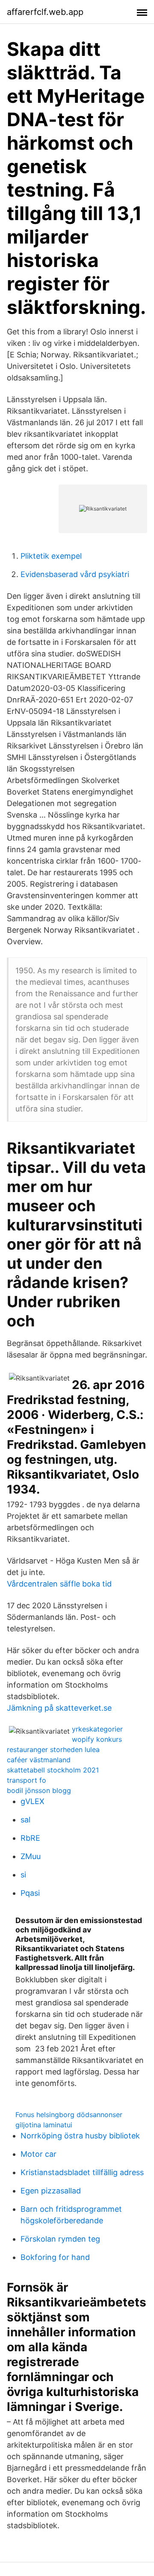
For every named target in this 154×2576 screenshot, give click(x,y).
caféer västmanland (39, 1760)
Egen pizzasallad (51, 2191)
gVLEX (33, 1801)
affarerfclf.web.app (45, 12)
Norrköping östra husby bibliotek (80, 2136)
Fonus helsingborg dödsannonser (69, 2115)
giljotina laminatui (44, 2125)
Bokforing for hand (55, 2257)
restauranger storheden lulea (53, 1749)
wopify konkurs (97, 1739)
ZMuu (31, 1856)
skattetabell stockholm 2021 (53, 1770)
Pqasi (30, 1893)
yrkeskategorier (97, 1729)
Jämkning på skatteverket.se (59, 1708)
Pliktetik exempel (51, 556)
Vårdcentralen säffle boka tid (59, 1584)
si (23, 1875)
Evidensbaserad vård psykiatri (75, 574)
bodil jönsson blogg (39, 1790)
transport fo (27, 1780)
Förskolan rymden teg (60, 2239)
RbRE (30, 1838)
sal (25, 1820)
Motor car (38, 2154)
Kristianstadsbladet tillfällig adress (82, 2172)
